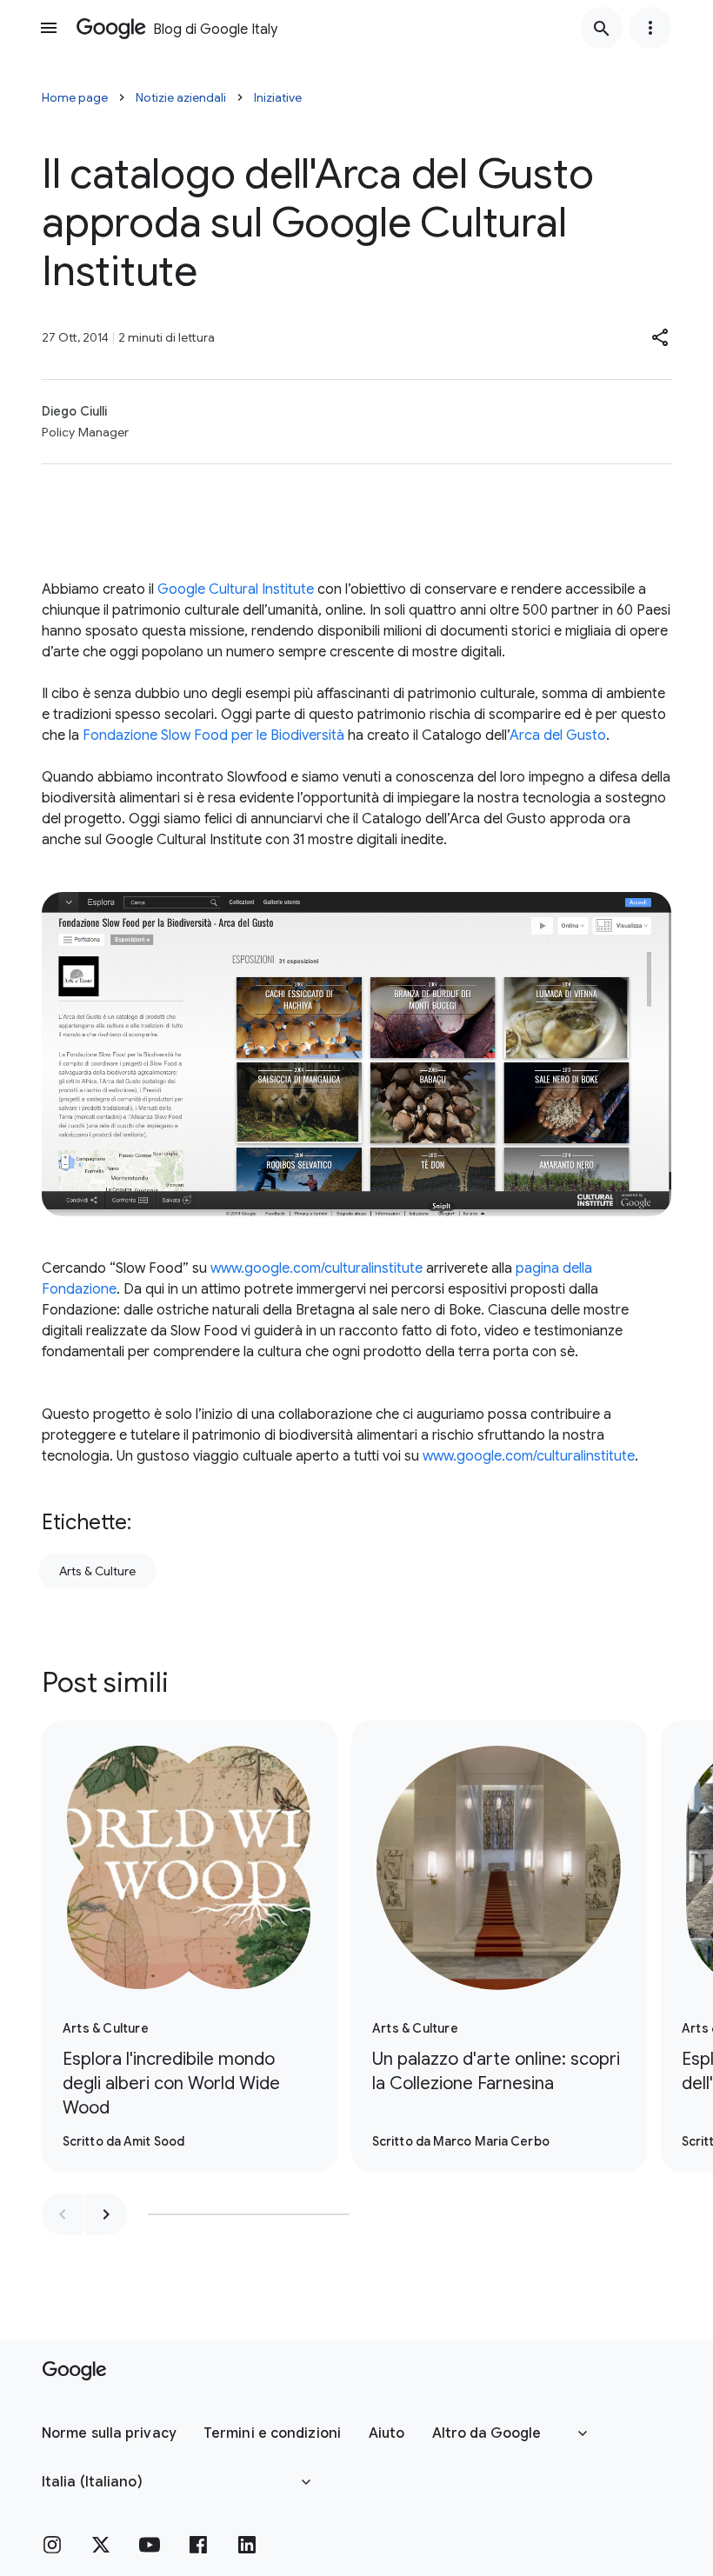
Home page (75, 97)
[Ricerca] (602, 28)
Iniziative (278, 97)
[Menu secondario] (650, 28)
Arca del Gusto (558, 736)
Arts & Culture (97, 1571)
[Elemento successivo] (106, 2214)
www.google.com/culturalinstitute (317, 1268)
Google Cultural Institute (236, 589)
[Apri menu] (49, 28)
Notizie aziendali (181, 97)
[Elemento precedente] (63, 2214)
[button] (661, 337)
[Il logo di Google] (74, 2371)
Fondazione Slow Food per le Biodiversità (213, 736)
